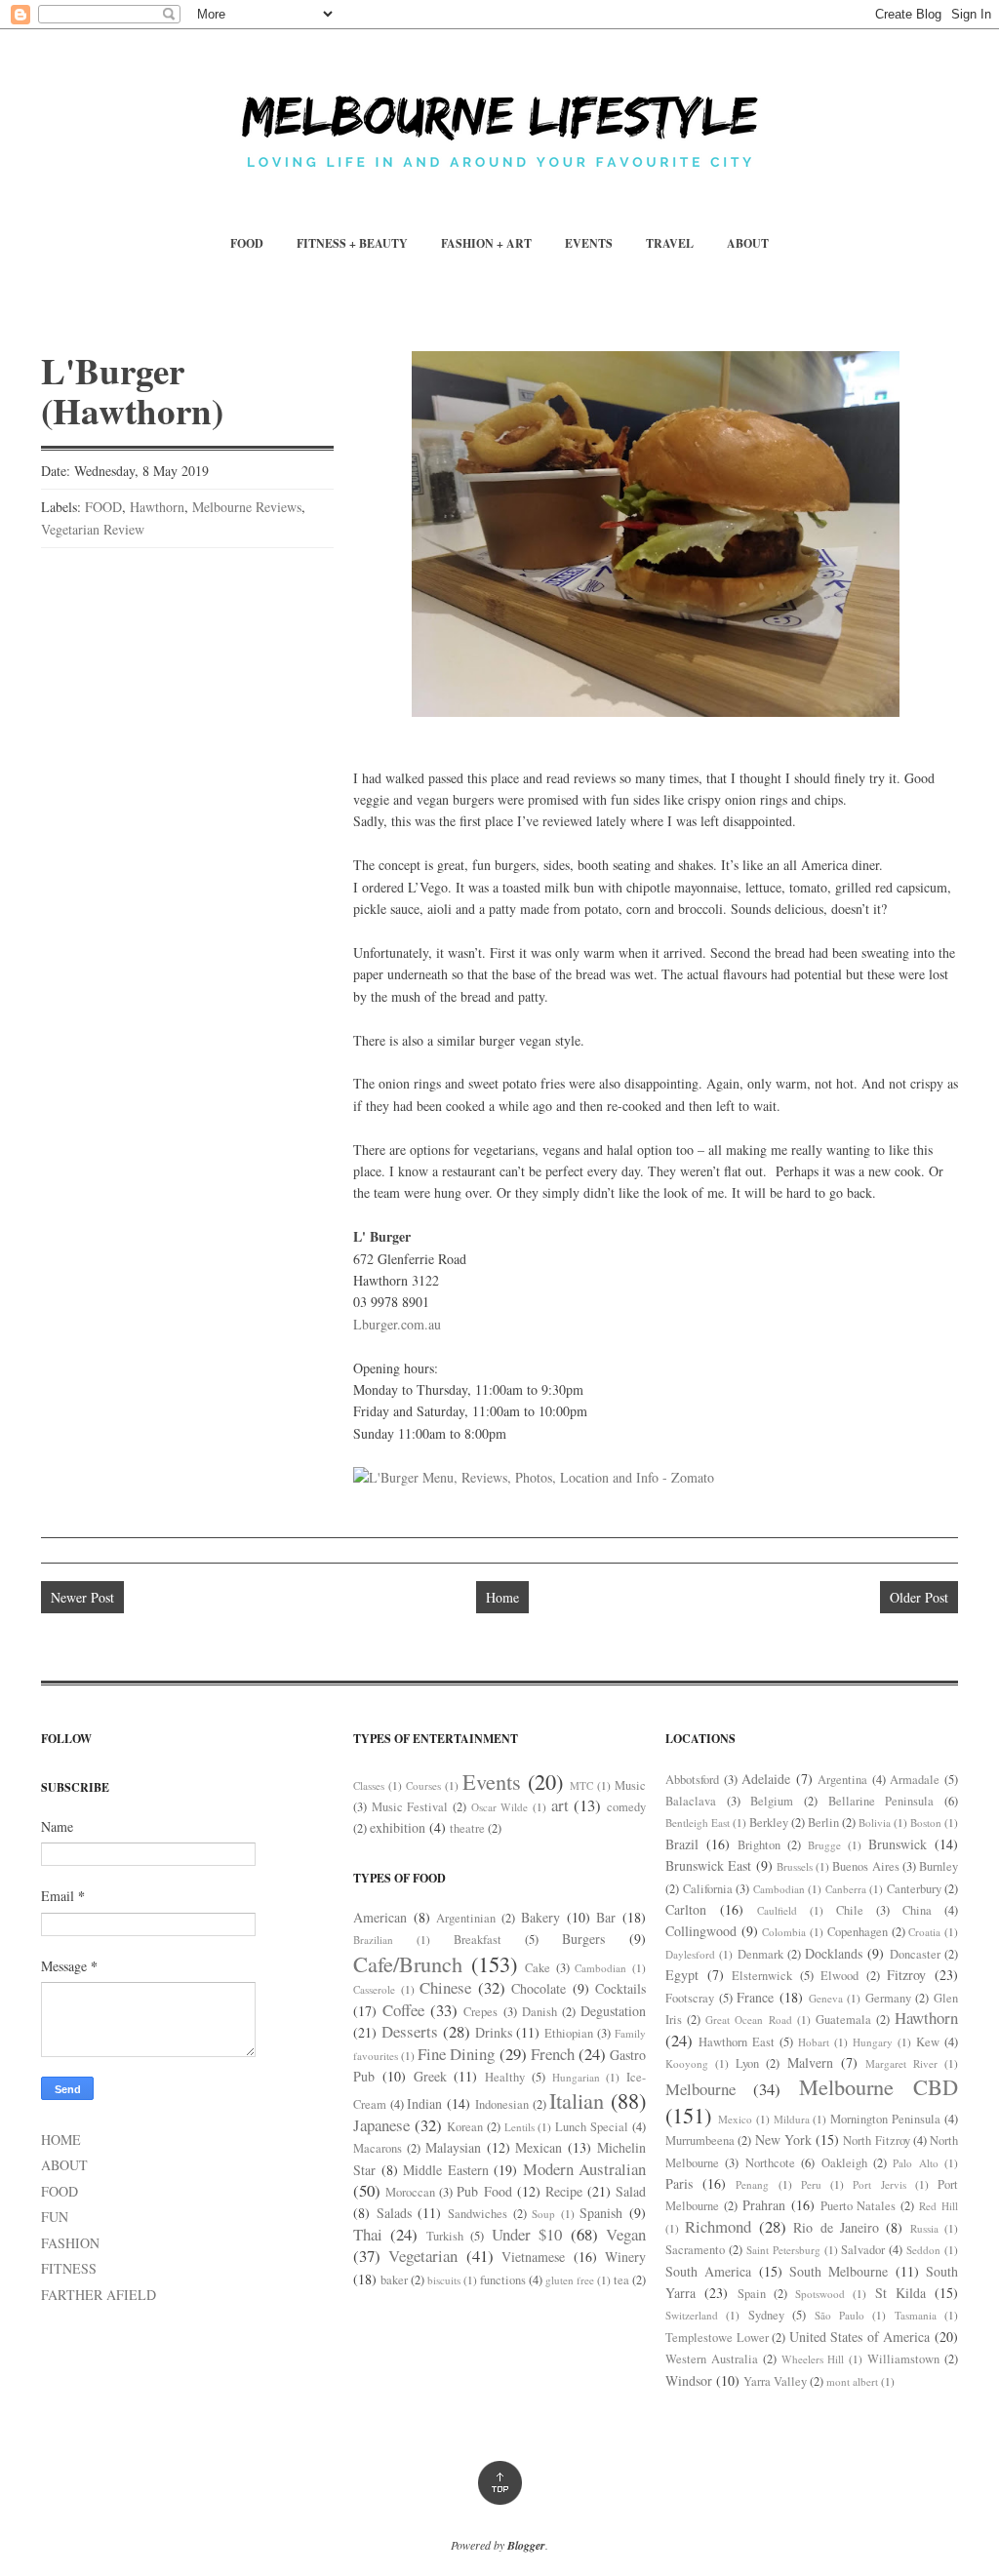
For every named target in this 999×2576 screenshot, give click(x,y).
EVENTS (589, 243)
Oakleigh (844, 2163)
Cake (538, 1968)
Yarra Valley (775, 2381)
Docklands (834, 1953)
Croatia (924, 1932)
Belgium (772, 1801)
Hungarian (576, 2077)
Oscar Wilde (500, 1807)
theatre (467, 1828)
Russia (924, 2228)
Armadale (915, 1780)
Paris (679, 2183)
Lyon (747, 2063)
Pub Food (484, 2191)
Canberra (846, 1889)
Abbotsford (692, 1780)
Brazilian (373, 1940)
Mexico (735, 2119)
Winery (625, 2257)
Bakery (540, 1917)
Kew (928, 2042)
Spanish (601, 2213)
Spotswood (820, 2294)
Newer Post (82, 1597)
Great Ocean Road (748, 2020)
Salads (394, 2213)
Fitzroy (906, 1975)
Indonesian (502, 2104)
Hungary (873, 2042)
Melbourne (700, 2089)
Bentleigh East (698, 1823)
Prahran (764, 2205)
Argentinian (466, 1918)
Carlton (686, 1909)
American (380, 1917)
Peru (811, 2184)
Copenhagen (858, 1932)
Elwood (839, 1976)
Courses (423, 1785)
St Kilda (900, 2293)
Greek (430, 2076)
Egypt (682, 1975)
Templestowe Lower (717, 2338)
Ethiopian (569, 2033)
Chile (850, 1910)
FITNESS (69, 2268)
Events (492, 1781)
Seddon (923, 2250)
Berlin (823, 1823)
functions (503, 2280)
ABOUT (748, 243)
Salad (631, 2191)
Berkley (769, 1823)
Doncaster (915, 1954)
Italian (577, 2100)
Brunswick (898, 1844)
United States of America (860, 2337)
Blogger (526, 2545)
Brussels (795, 1866)
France (755, 1997)
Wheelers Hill (813, 2359)
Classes (369, 1785)
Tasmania (916, 2315)
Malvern (810, 2062)
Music (630, 1785)
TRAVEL (670, 243)
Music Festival (410, 1807)
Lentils (519, 2127)
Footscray (690, 1998)
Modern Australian (585, 2169)
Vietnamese (533, 2257)
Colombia (784, 1932)
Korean (465, 2127)
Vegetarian (423, 2256)
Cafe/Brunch (408, 1963)
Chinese (445, 1987)
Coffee (403, 2010)
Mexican (539, 2147)
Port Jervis (879, 2184)
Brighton (759, 1845)
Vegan (626, 2234)
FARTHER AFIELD (99, 2295)
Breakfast (478, 1940)
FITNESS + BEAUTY (352, 243)
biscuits (444, 2280)
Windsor (689, 2380)
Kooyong (687, 2063)
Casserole (374, 1989)
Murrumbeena (700, 2140)
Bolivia (875, 1823)
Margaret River (901, 2063)
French (553, 2054)
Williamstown (903, 2359)
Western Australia (712, 2359)
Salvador (863, 2250)
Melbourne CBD (879, 2086)
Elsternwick (762, 1976)
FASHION (70, 2243)
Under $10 (527, 2234)
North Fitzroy (876, 2140)
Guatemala (843, 2020)
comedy (626, 1807)
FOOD (247, 243)
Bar (606, 1917)
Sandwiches (478, 2214)
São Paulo (839, 2315)
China (917, 1910)
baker (394, 2280)
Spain (752, 2294)
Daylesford (690, 1954)
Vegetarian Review (93, 529)
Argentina (842, 1780)
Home (502, 1597)
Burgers (583, 1939)
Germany (888, 1998)
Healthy (505, 2077)
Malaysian (453, 2147)
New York (783, 2140)
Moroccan (410, 2192)
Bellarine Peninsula (881, 1801)
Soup (543, 2214)
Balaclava (691, 1801)
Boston (926, 1823)
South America (708, 2271)
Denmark (760, 1954)
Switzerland (692, 2315)
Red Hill (939, 2206)
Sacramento (695, 2250)
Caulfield (777, 1910)
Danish (539, 2012)
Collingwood (701, 1931)
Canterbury (914, 1889)
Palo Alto (915, 2163)
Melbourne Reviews (247, 507)
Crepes (480, 2012)
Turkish (445, 2236)
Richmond (718, 2226)
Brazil (682, 1844)
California (708, 1889)
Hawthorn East (737, 2042)
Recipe (564, 2191)
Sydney (766, 2315)
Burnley (939, 1866)
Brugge (824, 1845)
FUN (55, 2217)
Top (500, 2483)
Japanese (381, 2125)
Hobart (814, 2042)
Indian (424, 2103)
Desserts (410, 2031)
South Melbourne (839, 2271)
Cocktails (620, 1988)
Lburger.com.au (397, 1324)
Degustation (613, 2011)
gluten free (570, 2280)
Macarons (378, 2148)
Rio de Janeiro (836, 2227)
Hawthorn (157, 507)
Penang (752, 2184)
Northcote (770, 2163)
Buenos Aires (865, 1866)
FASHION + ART (486, 243)
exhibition (398, 1827)
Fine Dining (456, 2054)
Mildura (792, 2119)
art (560, 1805)
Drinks (494, 2032)
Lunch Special (592, 2127)
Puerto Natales (859, 2206)
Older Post (919, 1597)
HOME (61, 2140)
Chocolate (539, 1988)
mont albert (852, 2381)
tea (621, 2280)
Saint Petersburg (783, 2250)
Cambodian (600, 1968)
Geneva (826, 1998)
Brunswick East (708, 1865)
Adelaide (766, 1779)
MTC (581, 1785)
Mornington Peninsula (885, 2119)
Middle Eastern (446, 2170)
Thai (368, 2234)
